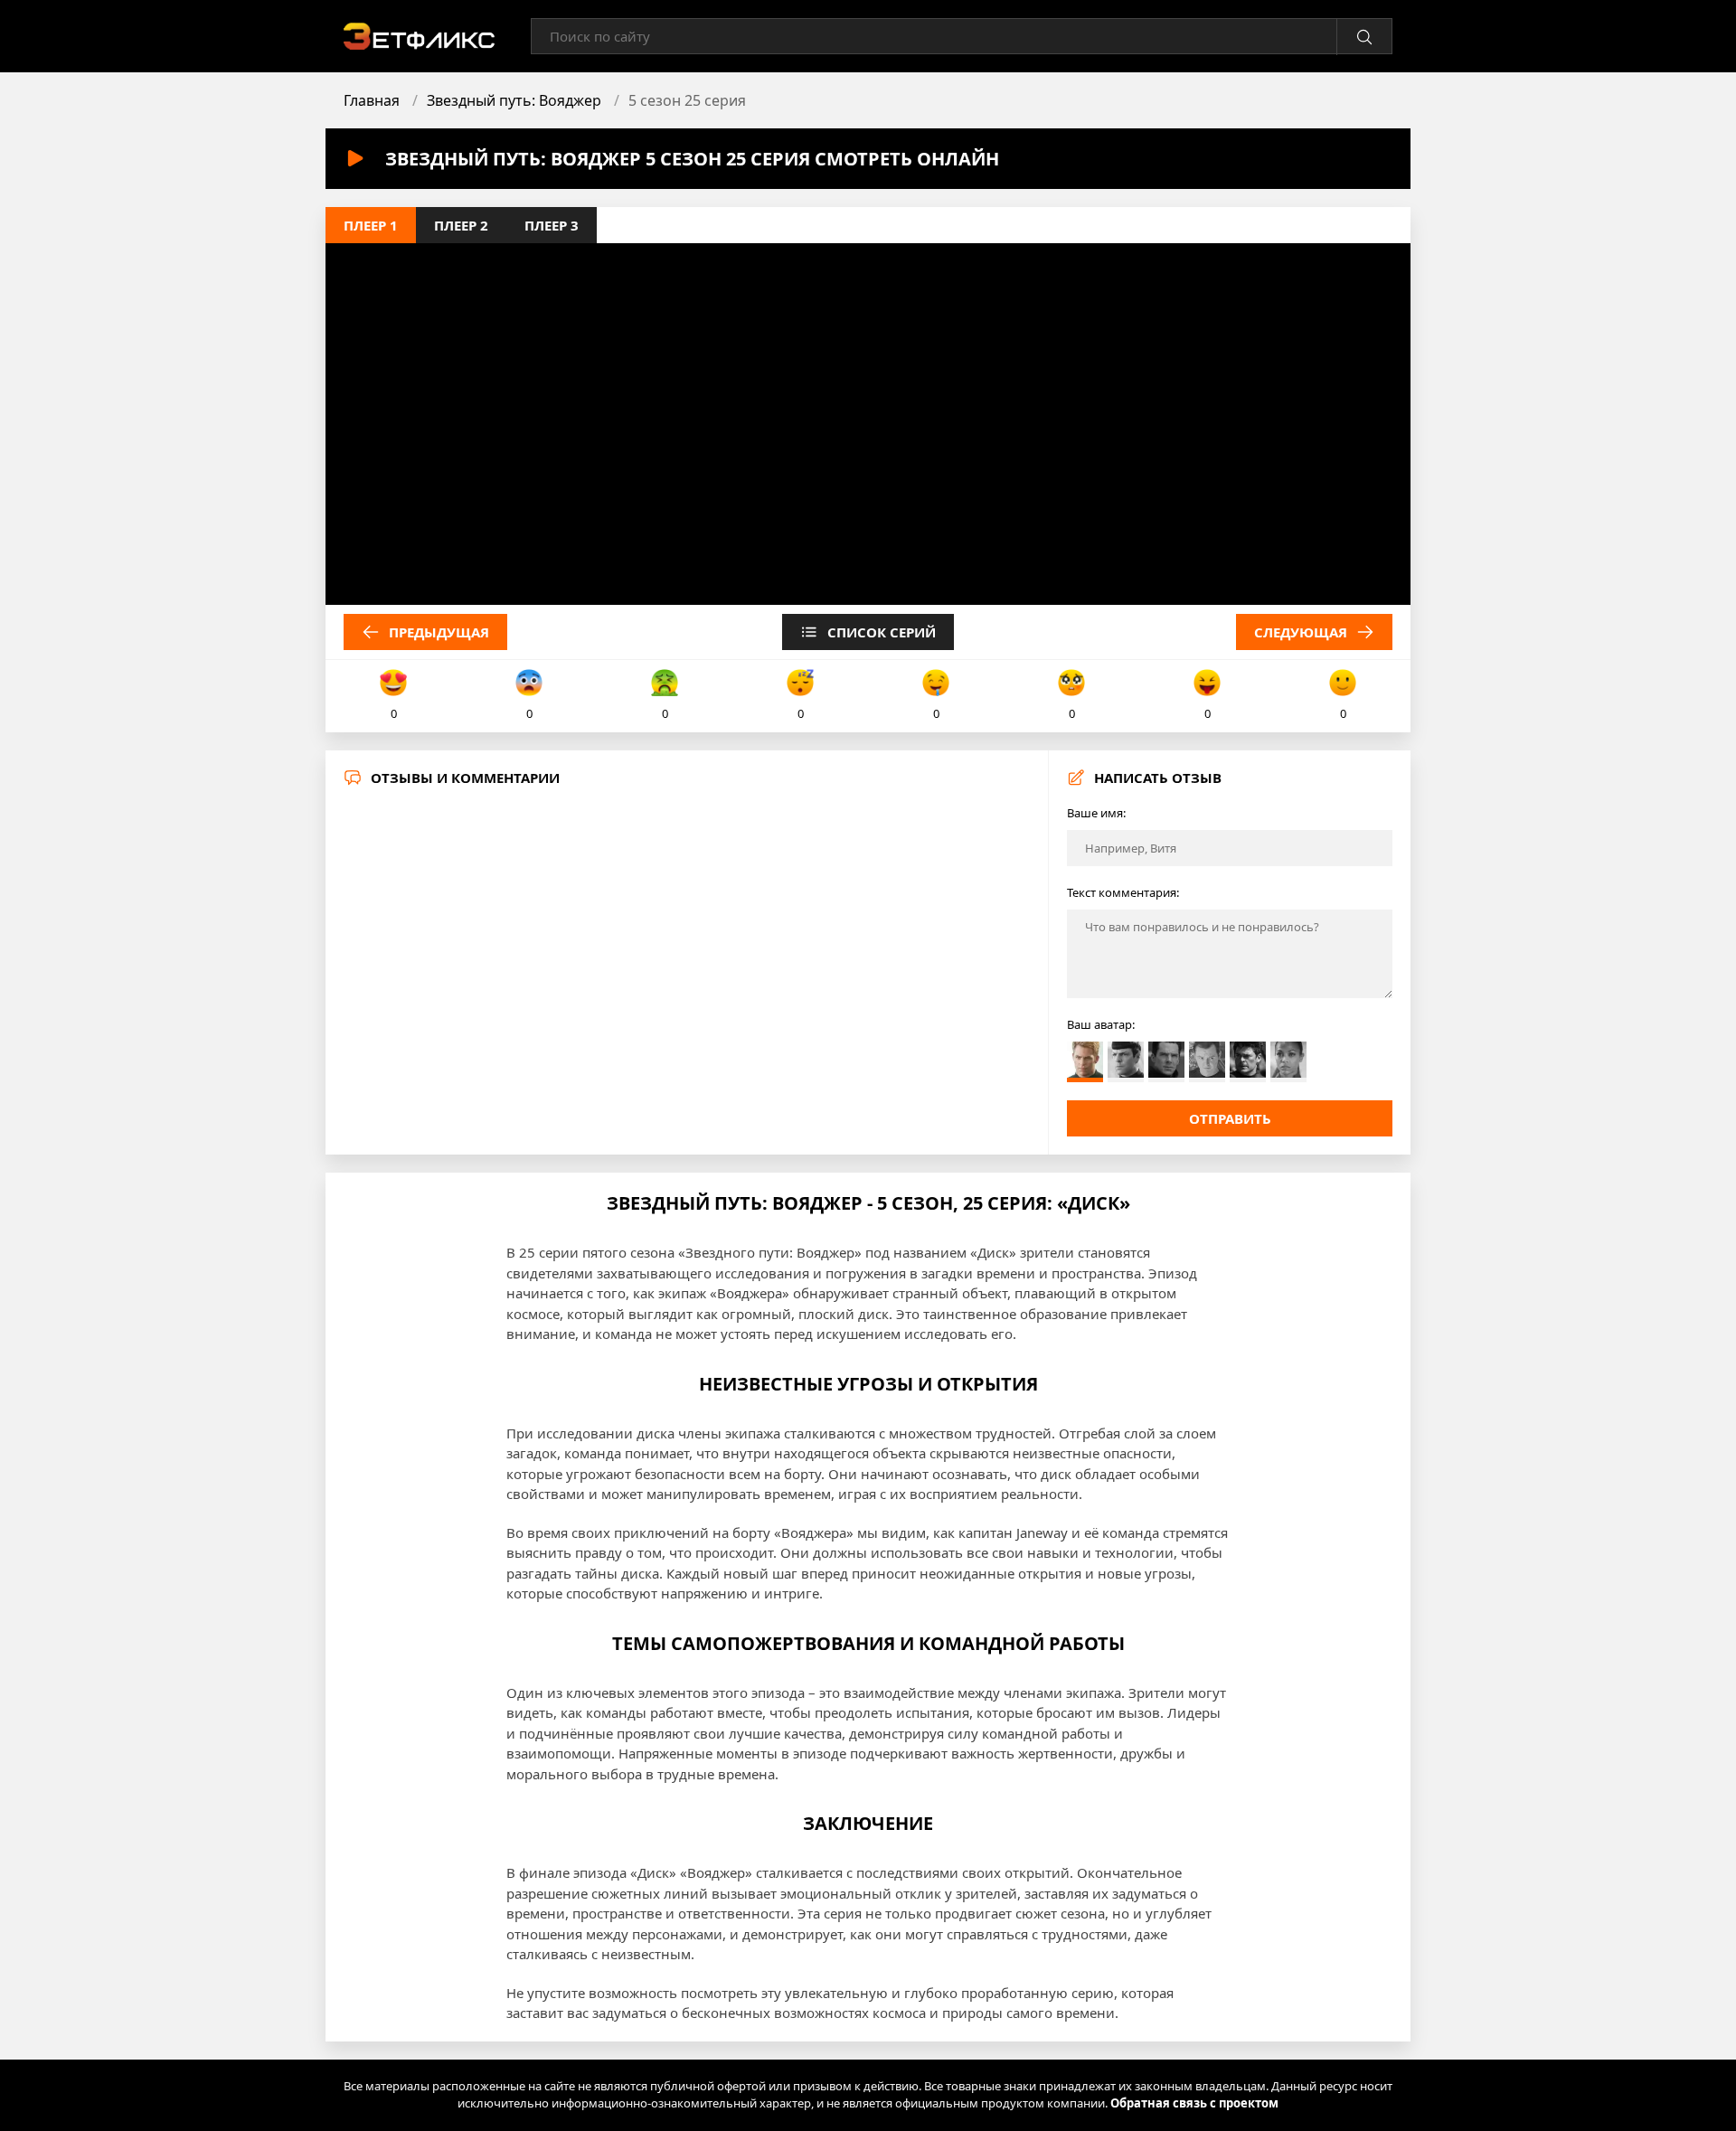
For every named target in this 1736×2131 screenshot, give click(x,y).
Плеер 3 (552, 225)
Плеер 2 (461, 225)
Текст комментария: (1123, 892)
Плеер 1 (371, 225)
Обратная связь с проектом (1194, 2103)
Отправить (1230, 1118)
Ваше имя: (1096, 813)
